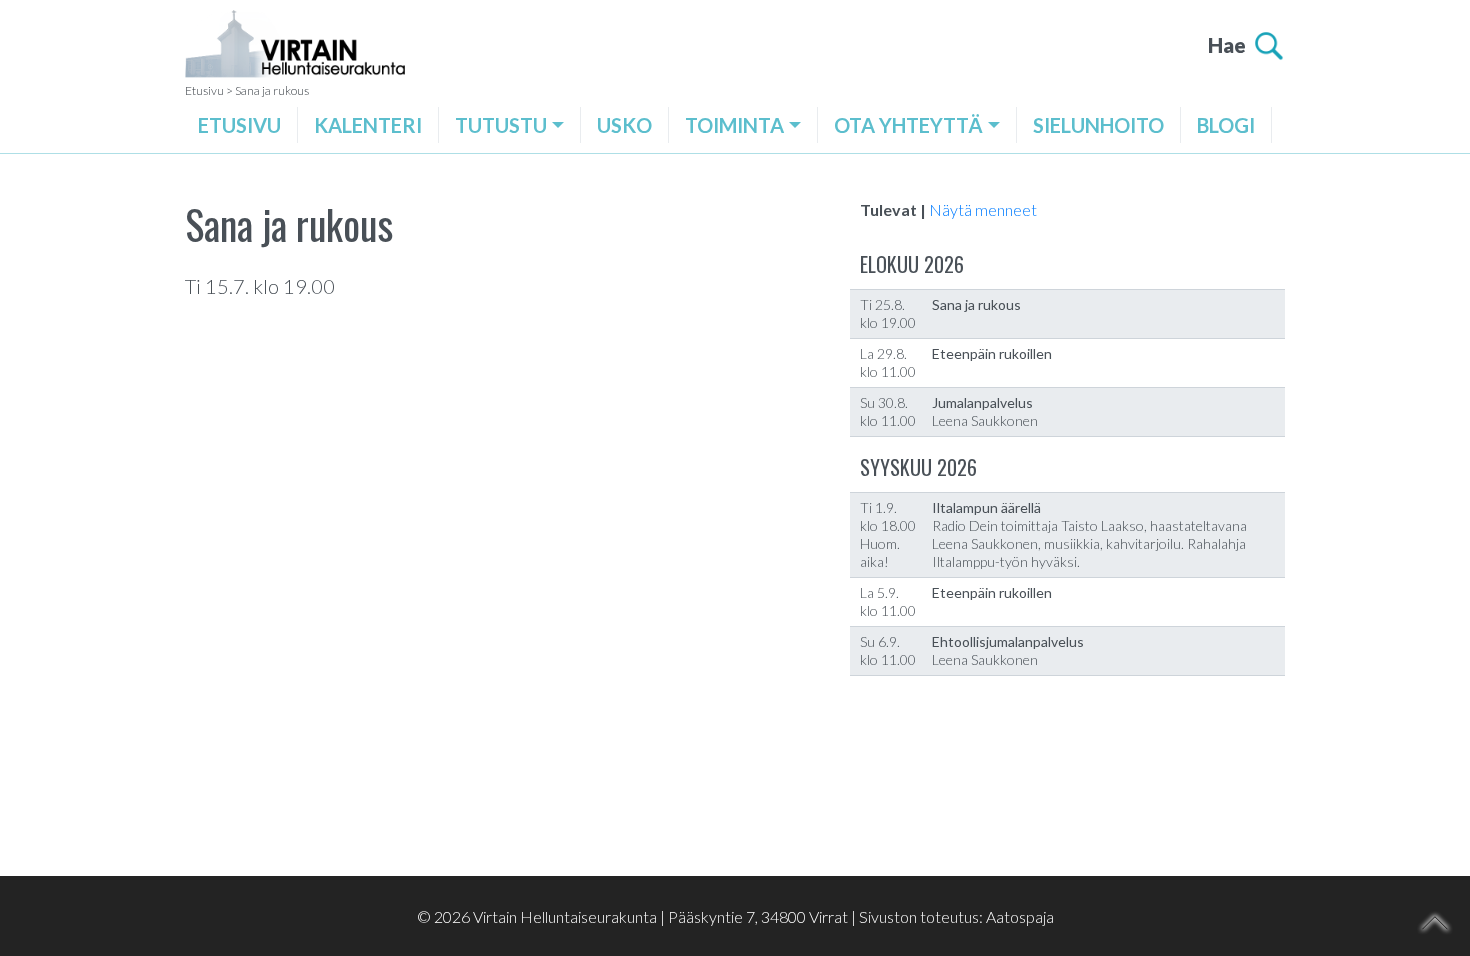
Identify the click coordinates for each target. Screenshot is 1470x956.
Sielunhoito (1098, 125)
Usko (624, 125)
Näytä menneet (983, 209)
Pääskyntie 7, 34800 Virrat (758, 916)
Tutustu (501, 125)
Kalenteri (368, 125)
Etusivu (239, 125)
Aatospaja (1020, 916)
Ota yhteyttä (908, 125)
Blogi (1226, 125)
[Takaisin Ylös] (1435, 923)
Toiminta (734, 125)
